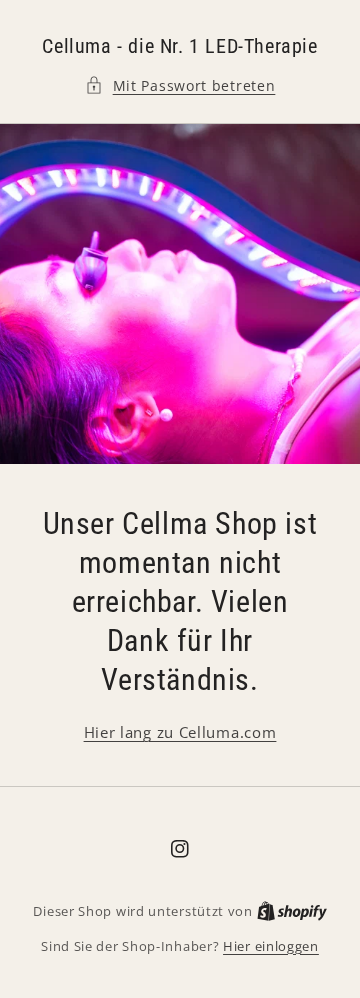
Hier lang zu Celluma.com (180, 732)
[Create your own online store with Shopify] (292, 911)
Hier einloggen (271, 946)
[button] (180, 85)
